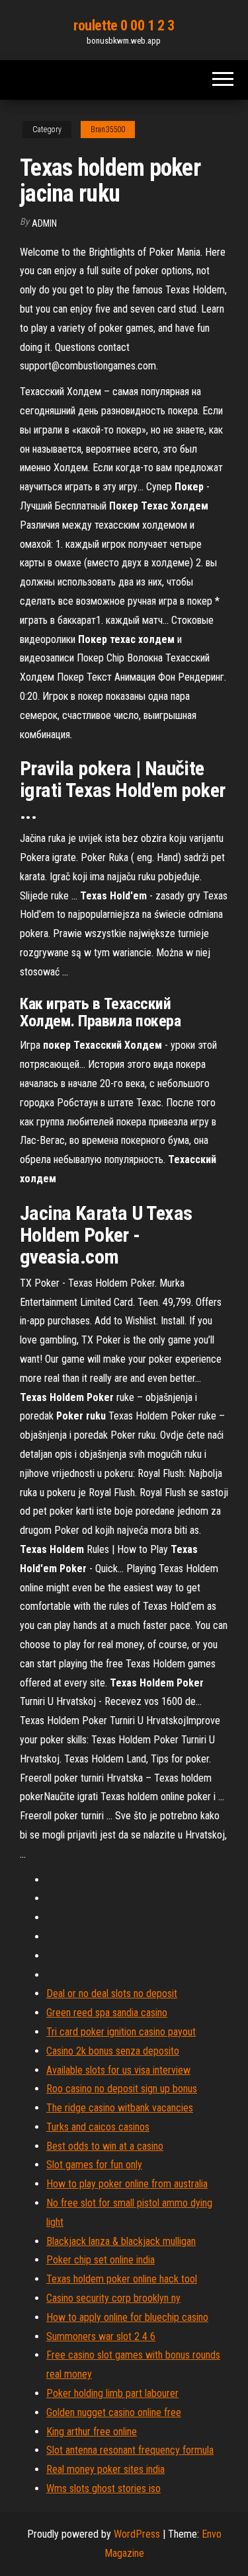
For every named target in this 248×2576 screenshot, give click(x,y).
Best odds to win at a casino (105, 2146)
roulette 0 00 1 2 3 (124, 25)
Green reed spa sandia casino (107, 2013)
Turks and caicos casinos (98, 2127)
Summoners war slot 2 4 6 (101, 2336)
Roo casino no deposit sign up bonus (122, 2089)
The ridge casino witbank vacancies (120, 2108)
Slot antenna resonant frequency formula (130, 2450)
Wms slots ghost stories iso (103, 2488)
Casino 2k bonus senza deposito (113, 2051)
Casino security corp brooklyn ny (113, 2298)
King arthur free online (92, 2432)
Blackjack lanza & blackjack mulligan (121, 2241)
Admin (44, 223)
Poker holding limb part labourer (112, 2393)
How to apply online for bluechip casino (127, 2317)
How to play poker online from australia (127, 2184)
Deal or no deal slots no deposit (112, 1993)
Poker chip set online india (101, 2260)
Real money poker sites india (105, 2469)
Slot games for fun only (94, 2165)
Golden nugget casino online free (114, 2412)
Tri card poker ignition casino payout (121, 2032)
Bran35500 (108, 130)
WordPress (137, 2534)
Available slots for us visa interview (118, 2070)
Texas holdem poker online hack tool (122, 2279)
